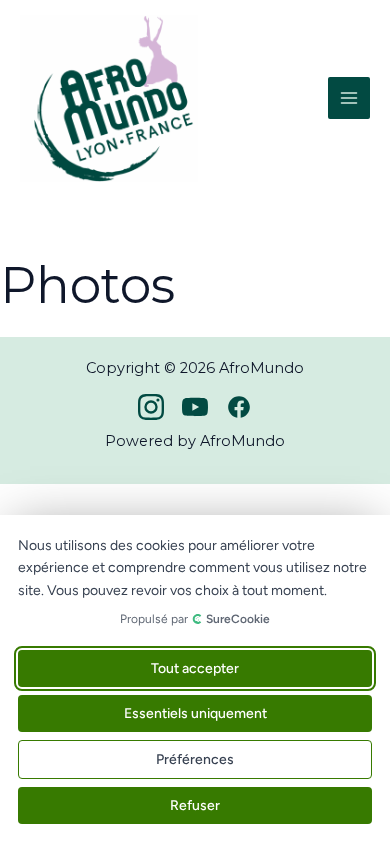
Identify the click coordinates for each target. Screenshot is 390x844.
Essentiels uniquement (195, 713)
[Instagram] (151, 407)
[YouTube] (195, 407)
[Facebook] (239, 407)
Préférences (195, 759)
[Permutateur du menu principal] (349, 98)
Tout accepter (195, 668)
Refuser (195, 805)
